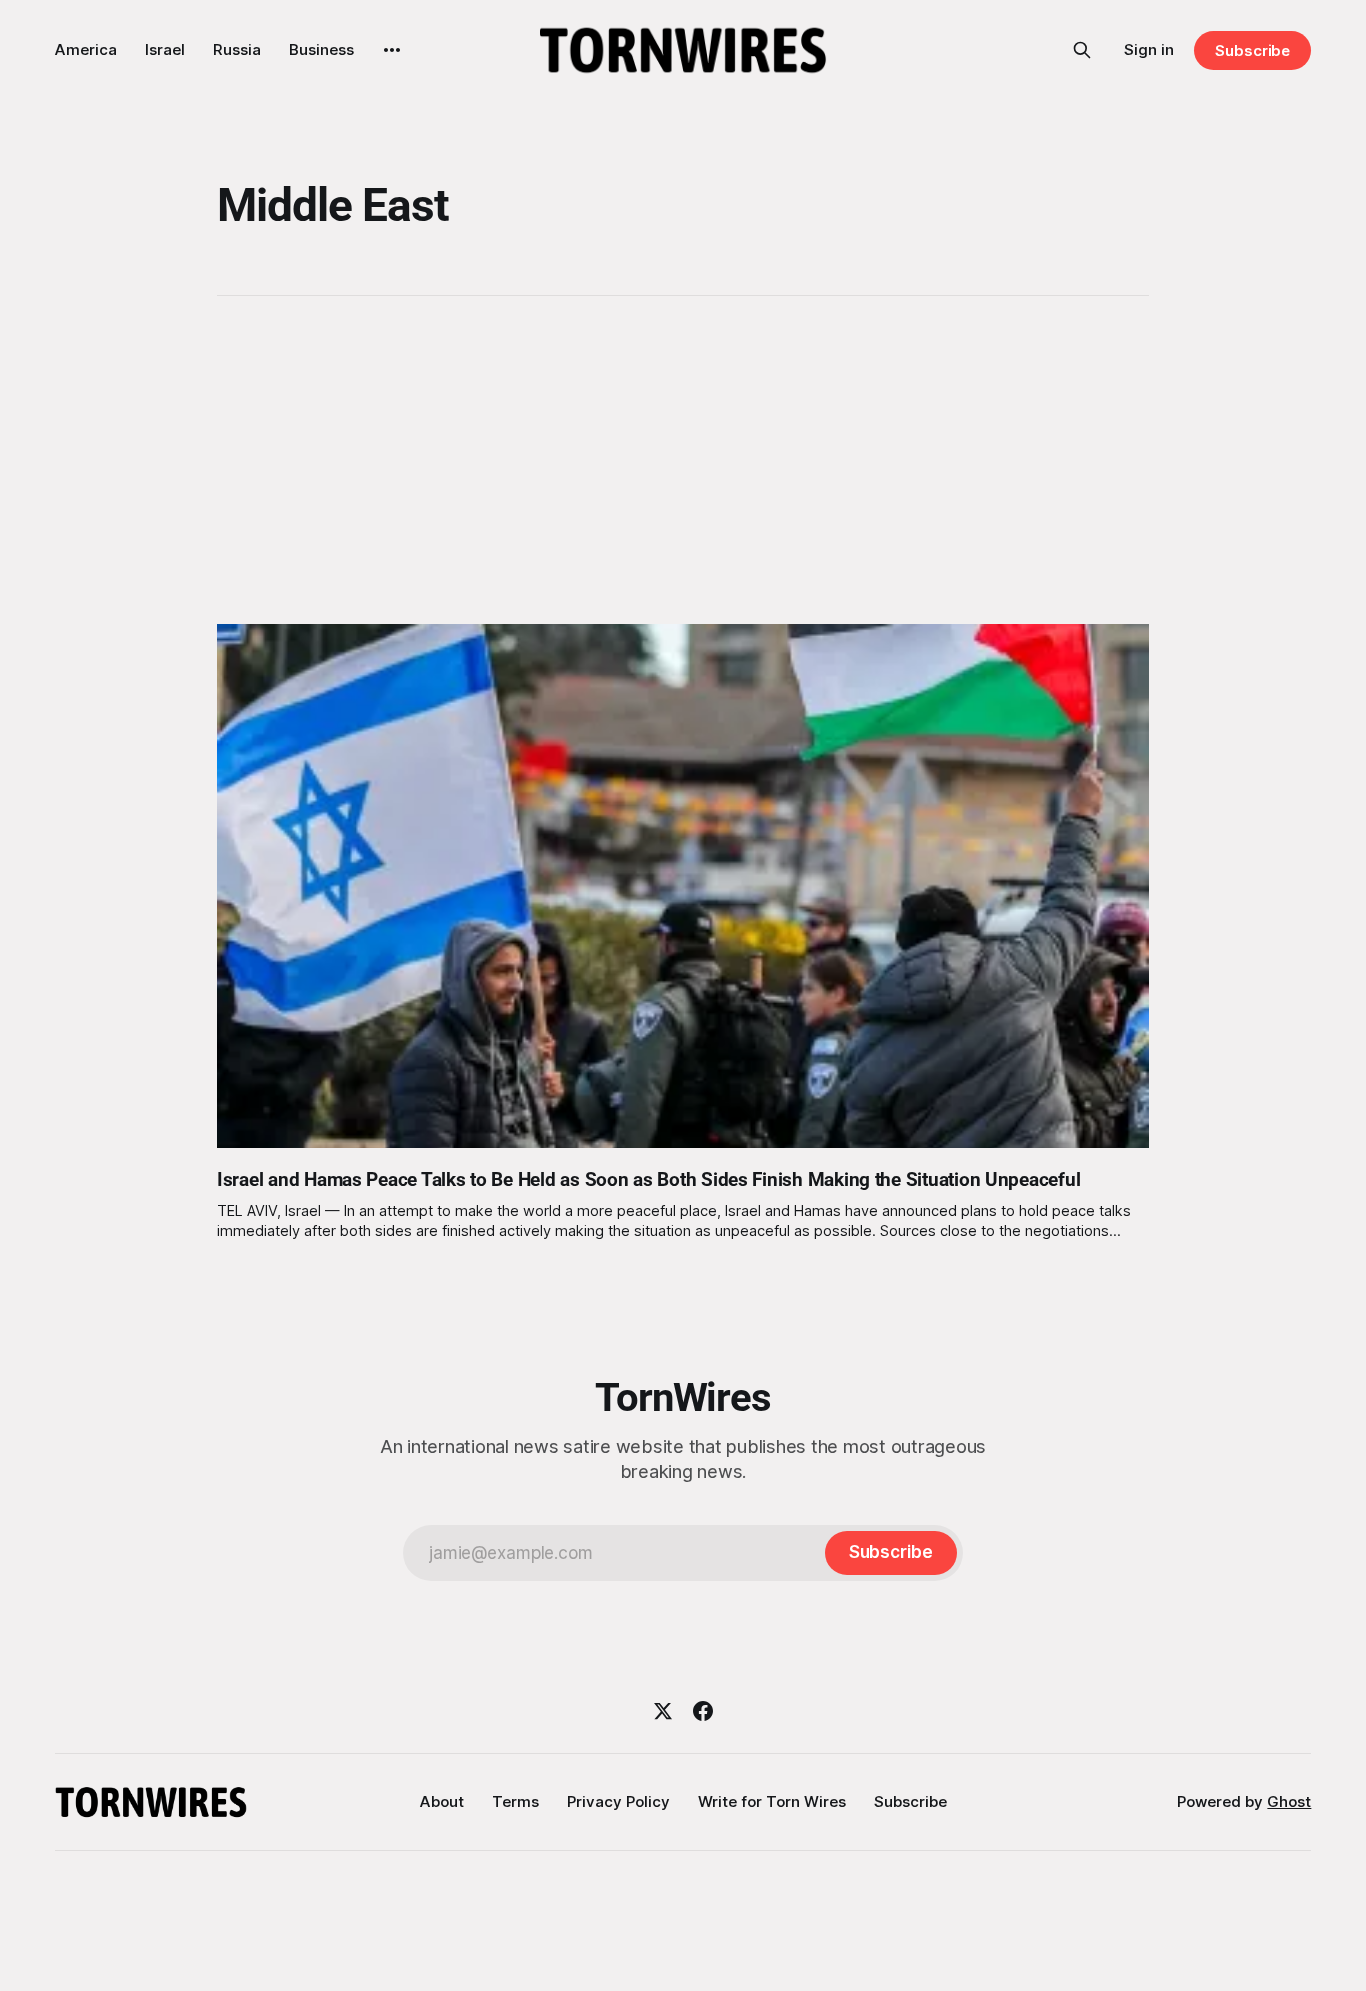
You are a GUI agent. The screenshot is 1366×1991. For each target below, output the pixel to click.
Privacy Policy (618, 1801)
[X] (663, 1711)
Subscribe (1252, 50)
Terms (515, 1801)
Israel (165, 49)
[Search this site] (1082, 50)
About (442, 1801)
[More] (392, 50)
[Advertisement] (683, 460)
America (86, 49)
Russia (237, 49)
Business (321, 49)
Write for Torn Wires (772, 1801)
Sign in (1149, 49)
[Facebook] (703, 1711)
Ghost (1289, 1801)
